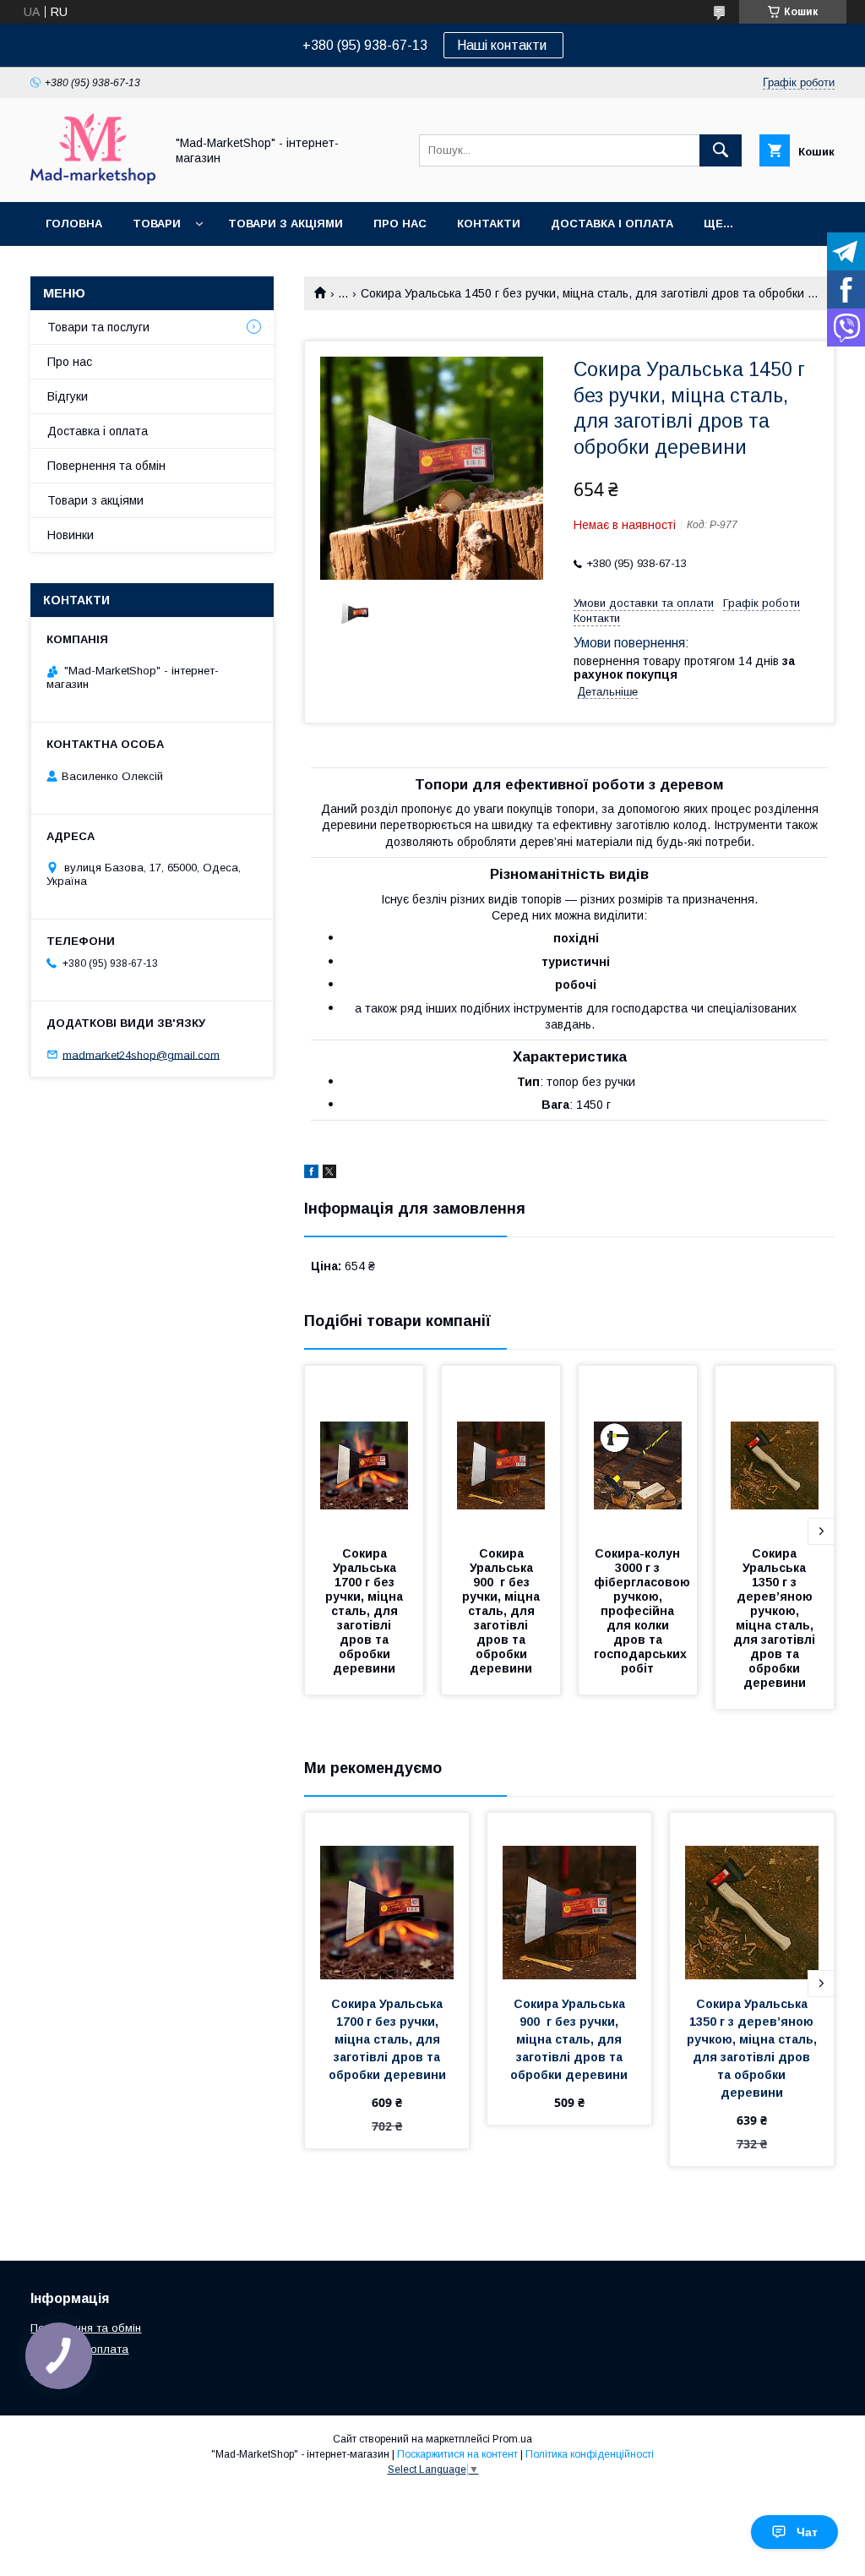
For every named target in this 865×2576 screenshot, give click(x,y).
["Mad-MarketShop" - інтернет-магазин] (93, 180)
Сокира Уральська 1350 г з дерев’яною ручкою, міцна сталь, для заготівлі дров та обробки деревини (776, 1618)
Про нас (400, 224)
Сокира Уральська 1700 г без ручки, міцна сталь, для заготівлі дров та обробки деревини (366, 1611)
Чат (807, 2532)
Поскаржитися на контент (457, 2454)
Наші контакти (503, 45)
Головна (74, 224)
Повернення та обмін (106, 466)
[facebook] (311, 1174)
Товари (157, 224)
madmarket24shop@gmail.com (141, 1054)
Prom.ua (512, 2439)
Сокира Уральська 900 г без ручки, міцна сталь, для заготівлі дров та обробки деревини (503, 1611)
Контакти (489, 224)
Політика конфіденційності (590, 2454)
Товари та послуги (98, 327)
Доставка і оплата (612, 224)
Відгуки (68, 396)
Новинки (71, 535)
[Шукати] (721, 150)
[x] (329, 1174)
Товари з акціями (286, 224)
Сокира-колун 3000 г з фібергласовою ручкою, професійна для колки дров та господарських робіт (644, 1611)
